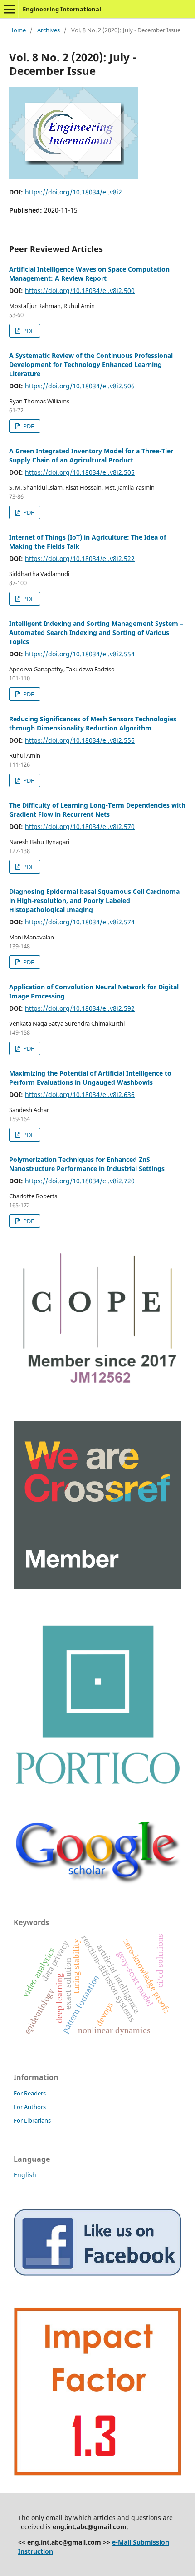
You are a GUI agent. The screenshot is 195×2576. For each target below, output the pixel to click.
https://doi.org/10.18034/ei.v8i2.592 (80, 1008)
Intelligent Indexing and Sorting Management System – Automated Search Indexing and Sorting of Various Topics (96, 633)
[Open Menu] (9, 9)
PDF (28, 331)
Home (17, 30)
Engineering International (62, 9)
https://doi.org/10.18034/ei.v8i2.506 (80, 386)
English (25, 2175)
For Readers (30, 2093)
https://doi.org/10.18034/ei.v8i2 (73, 192)
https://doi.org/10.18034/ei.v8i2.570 (80, 826)
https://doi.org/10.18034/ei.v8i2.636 (80, 1094)
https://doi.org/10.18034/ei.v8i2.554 (80, 654)
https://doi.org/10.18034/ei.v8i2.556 (80, 740)
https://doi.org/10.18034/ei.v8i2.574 (80, 922)
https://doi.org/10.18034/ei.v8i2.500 (80, 290)
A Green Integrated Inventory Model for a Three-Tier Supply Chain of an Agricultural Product (91, 455)
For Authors (30, 2107)
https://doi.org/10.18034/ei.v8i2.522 (80, 558)
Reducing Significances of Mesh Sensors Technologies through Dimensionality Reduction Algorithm (93, 723)
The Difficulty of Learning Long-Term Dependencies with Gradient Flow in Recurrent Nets (97, 810)
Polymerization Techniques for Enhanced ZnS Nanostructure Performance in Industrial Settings (87, 1164)
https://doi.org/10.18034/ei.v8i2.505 (80, 472)
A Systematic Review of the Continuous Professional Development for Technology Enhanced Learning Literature (91, 365)
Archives (49, 30)
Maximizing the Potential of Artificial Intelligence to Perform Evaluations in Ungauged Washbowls (90, 1078)
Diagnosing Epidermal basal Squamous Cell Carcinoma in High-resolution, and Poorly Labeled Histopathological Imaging (94, 901)
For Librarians (32, 2120)
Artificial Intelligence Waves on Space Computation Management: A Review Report (89, 274)
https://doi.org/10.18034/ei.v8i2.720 (80, 1181)
